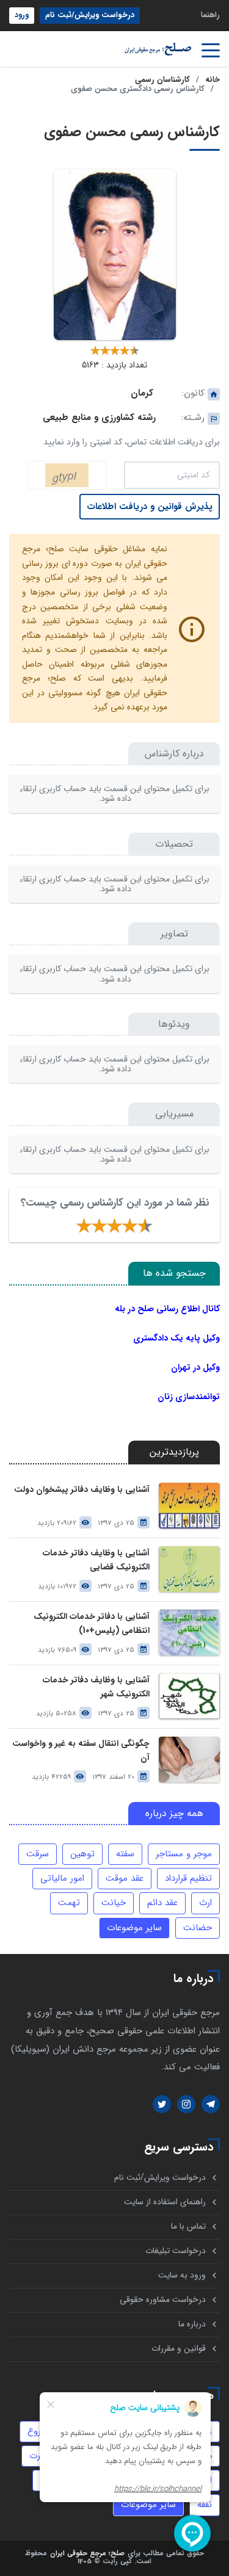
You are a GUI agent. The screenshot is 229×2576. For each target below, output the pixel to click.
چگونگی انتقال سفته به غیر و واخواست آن (81, 1751)
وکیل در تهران (195, 1367)
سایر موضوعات (134, 1928)
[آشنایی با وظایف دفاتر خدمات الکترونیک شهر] (189, 1696)
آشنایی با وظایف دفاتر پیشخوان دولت (82, 1490)
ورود (22, 15)
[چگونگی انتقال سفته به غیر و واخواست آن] (189, 1760)
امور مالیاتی (62, 1878)
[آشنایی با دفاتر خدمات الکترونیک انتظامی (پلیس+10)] (189, 1633)
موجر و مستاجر (184, 1854)
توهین (82, 1854)
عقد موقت (125, 1878)
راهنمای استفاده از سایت (165, 2202)
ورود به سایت (182, 2275)
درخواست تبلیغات (176, 2251)
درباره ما (192, 2324)
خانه (213, 80)
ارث (205, 1903)
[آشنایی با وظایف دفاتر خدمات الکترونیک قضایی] (189, 1569)
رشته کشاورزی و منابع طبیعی (99, 418)
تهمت (69, 1903)
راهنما (210, 15)
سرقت (38, 1854)
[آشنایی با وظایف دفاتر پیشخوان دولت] (189, 1506)
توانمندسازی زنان (189, 1397)
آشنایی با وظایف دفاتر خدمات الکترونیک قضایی (96, 1560)
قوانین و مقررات (179, 2349)
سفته (125, 1854)
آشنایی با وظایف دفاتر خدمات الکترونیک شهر (96, 1687)
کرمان (142, 393)
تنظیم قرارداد (188, 1878)
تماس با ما (188, 2227)
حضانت (198, 1928)
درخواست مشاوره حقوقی (163, 2300)
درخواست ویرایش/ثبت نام (90, 15)
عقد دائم (162, 1903)
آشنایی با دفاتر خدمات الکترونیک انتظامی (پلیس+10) (92, 1624)
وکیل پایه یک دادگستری (176, 1338)
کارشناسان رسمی (162, 80)
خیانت (114, 1903)
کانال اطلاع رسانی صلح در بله (167, 1309)
